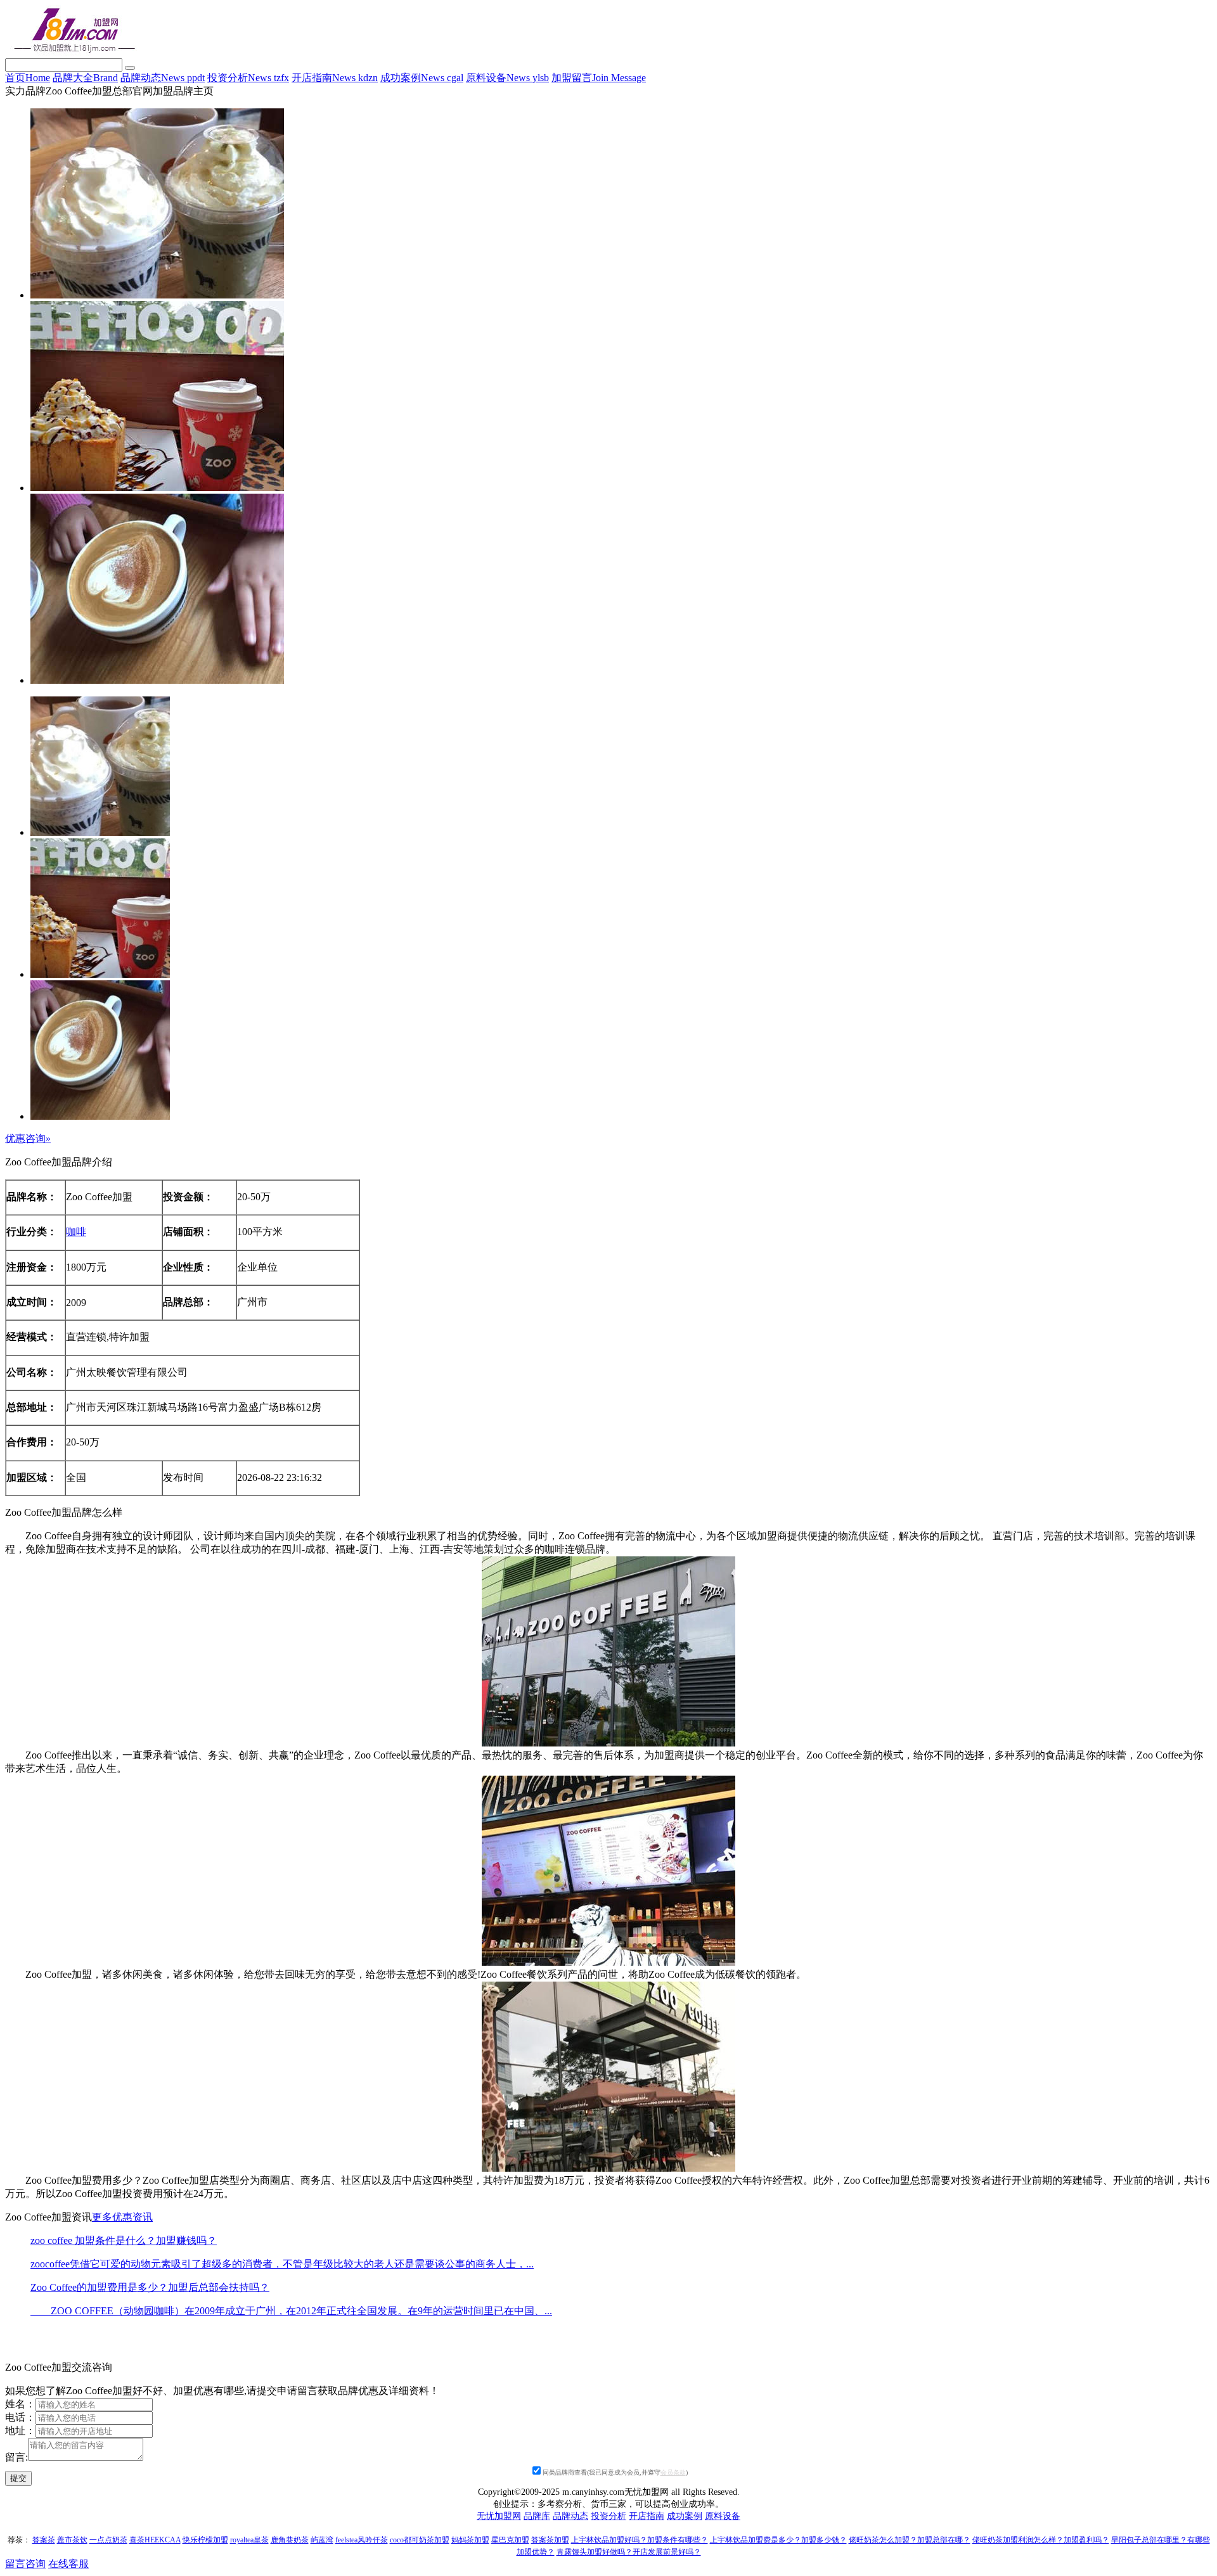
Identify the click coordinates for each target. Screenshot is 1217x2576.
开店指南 (335, 78)
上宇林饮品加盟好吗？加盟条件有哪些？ (640, 2540)
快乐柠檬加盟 (205, 2540)
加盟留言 (599, 78)
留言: (16, 2457)
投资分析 (248, 78)
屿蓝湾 (322, 2540)
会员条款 (673, 2472)
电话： (20, 2417)
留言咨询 (25, 2564)
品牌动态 (163, 78)
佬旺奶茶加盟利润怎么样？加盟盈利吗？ (1041, 2540)
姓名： (20, 2404)
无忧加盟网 (499, 2516)
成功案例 (422, 78)
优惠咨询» (28, 1138)
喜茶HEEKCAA (155, 2540)
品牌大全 (85, 78)
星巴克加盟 (510, 2540)
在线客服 (68, 2564)
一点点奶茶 (108, 2540)
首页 (28, 78)
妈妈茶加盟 (470, 2540)
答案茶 (44, 2540)
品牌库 (537, 2516)
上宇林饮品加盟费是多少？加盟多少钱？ (778, 2540)
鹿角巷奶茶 (290, 2540)
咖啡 (76, 1232)
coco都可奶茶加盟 (420, 2540)
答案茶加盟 (550, 2540)
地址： (20, 2431)
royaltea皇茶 (249, 2540)
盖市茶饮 (72, 2540)
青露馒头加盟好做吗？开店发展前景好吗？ (629, 2552)
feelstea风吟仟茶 (362, 2540)
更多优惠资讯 (122, 2217)
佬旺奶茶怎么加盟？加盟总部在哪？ (910, 2540)
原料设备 (507, 78)
